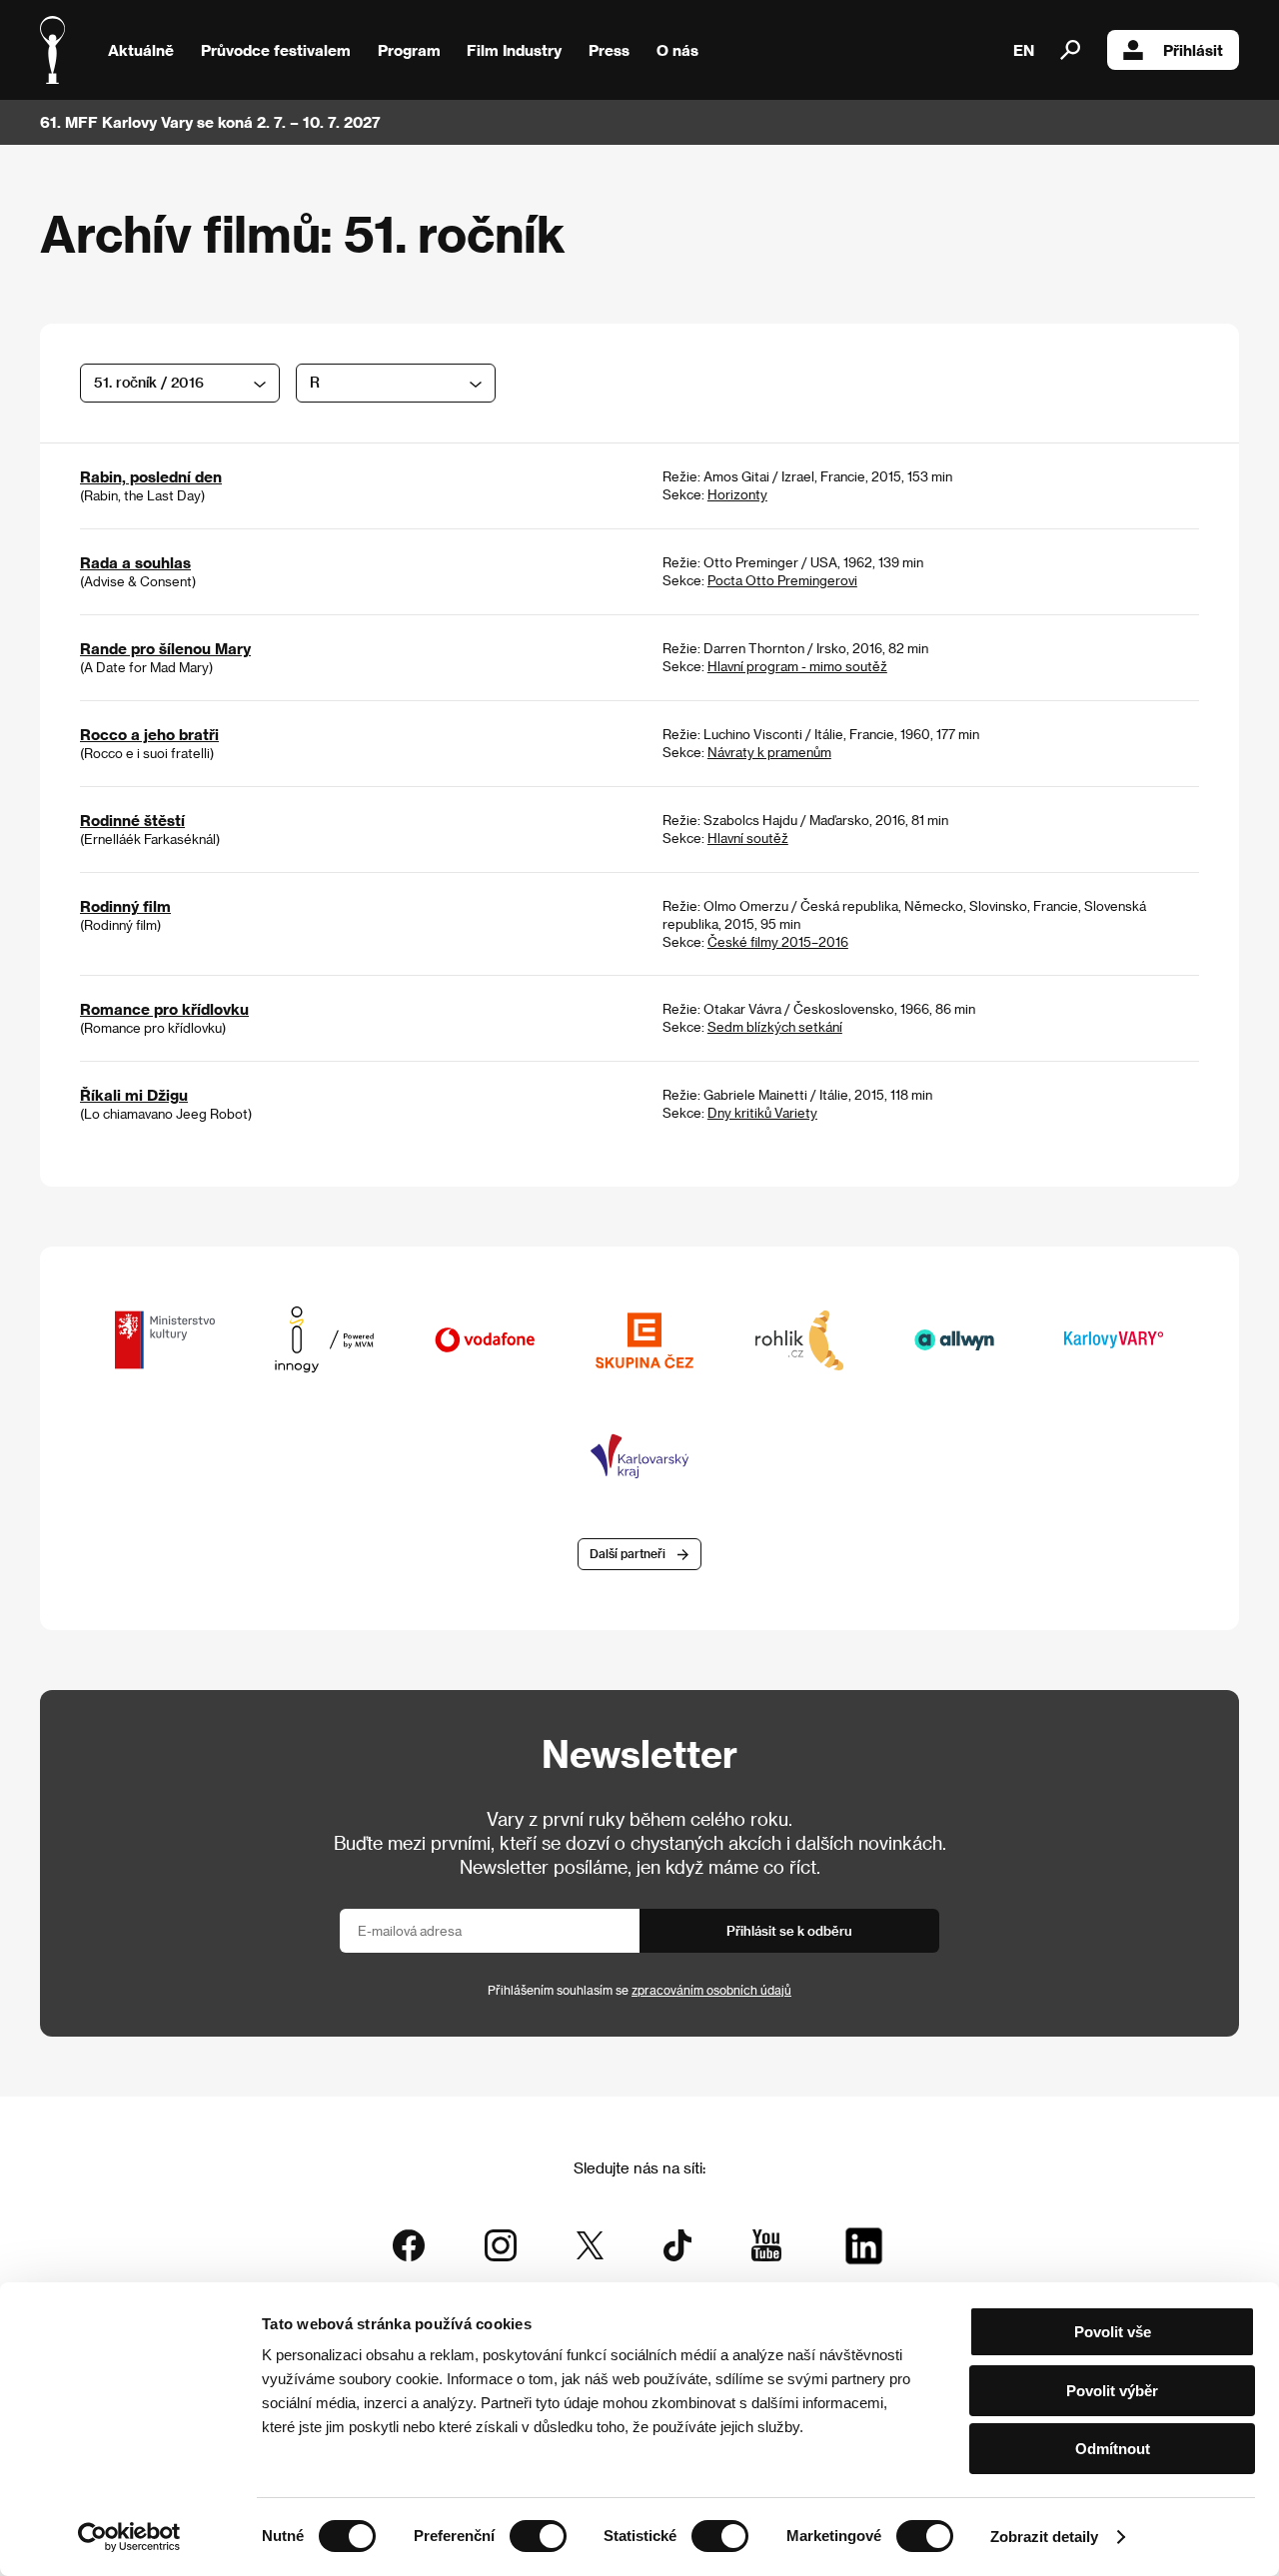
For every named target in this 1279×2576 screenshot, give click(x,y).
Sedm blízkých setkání (775, 1026)
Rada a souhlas (135, 562)
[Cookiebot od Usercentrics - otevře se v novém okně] (129, 2537)
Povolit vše (1113, 2332)
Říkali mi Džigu (134, 1095)
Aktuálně (141, 50)
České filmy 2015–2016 (778, 941)
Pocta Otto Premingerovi (782, 580)
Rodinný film (125, 906)
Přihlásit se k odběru (789, 1930)
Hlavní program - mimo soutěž (797, 666)
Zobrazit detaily (1044, 2537)
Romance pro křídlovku (164, 1009)
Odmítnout (1113, 2449)
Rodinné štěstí (132, 820)
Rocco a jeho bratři (149, 734)
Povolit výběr (1112, 2391)
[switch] (538, 2536)
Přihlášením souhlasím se (639, 1990)
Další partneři (628, 1553)
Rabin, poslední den (151, 476)
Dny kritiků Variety (762, 1112)
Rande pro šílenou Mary (165, 648)
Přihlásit (1193, 50)
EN (1024, 50)
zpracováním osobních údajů (711, 1990)
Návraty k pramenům (769, 752)
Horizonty (737, 494)
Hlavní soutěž (748, 838)
